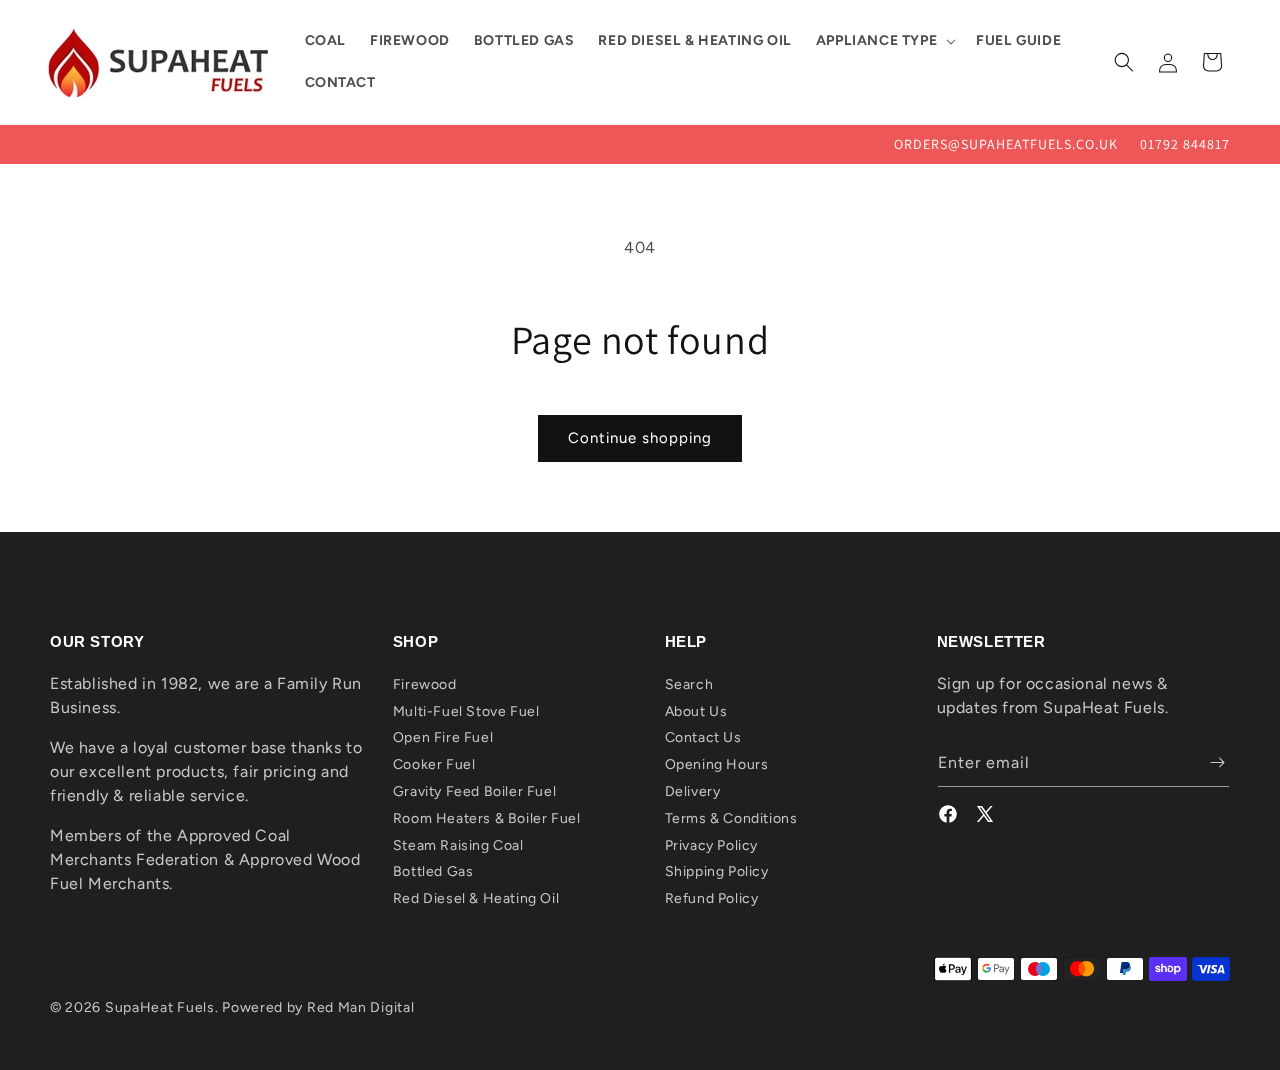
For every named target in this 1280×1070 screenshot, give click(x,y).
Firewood (425, 684)
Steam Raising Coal (458, 844)
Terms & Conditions (731, 817)
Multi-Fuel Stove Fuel (466, 710)
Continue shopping (640, 438)
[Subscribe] (1207, 762)
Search (689, 684)
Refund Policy (712, 897)
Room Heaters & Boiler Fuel (487, 817)
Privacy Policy (711, 844)
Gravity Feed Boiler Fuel (474, 790)
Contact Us (703, 737)
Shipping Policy (717, 871)
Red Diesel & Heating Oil (476, 897)
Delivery (693, 790)
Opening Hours (717, 763)
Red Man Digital (361, 1007)
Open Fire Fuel (443, 737)
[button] (884, 41)
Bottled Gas (433, 871)
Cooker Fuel (434, 763)
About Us (696, 710)
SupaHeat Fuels (160, 1007)
